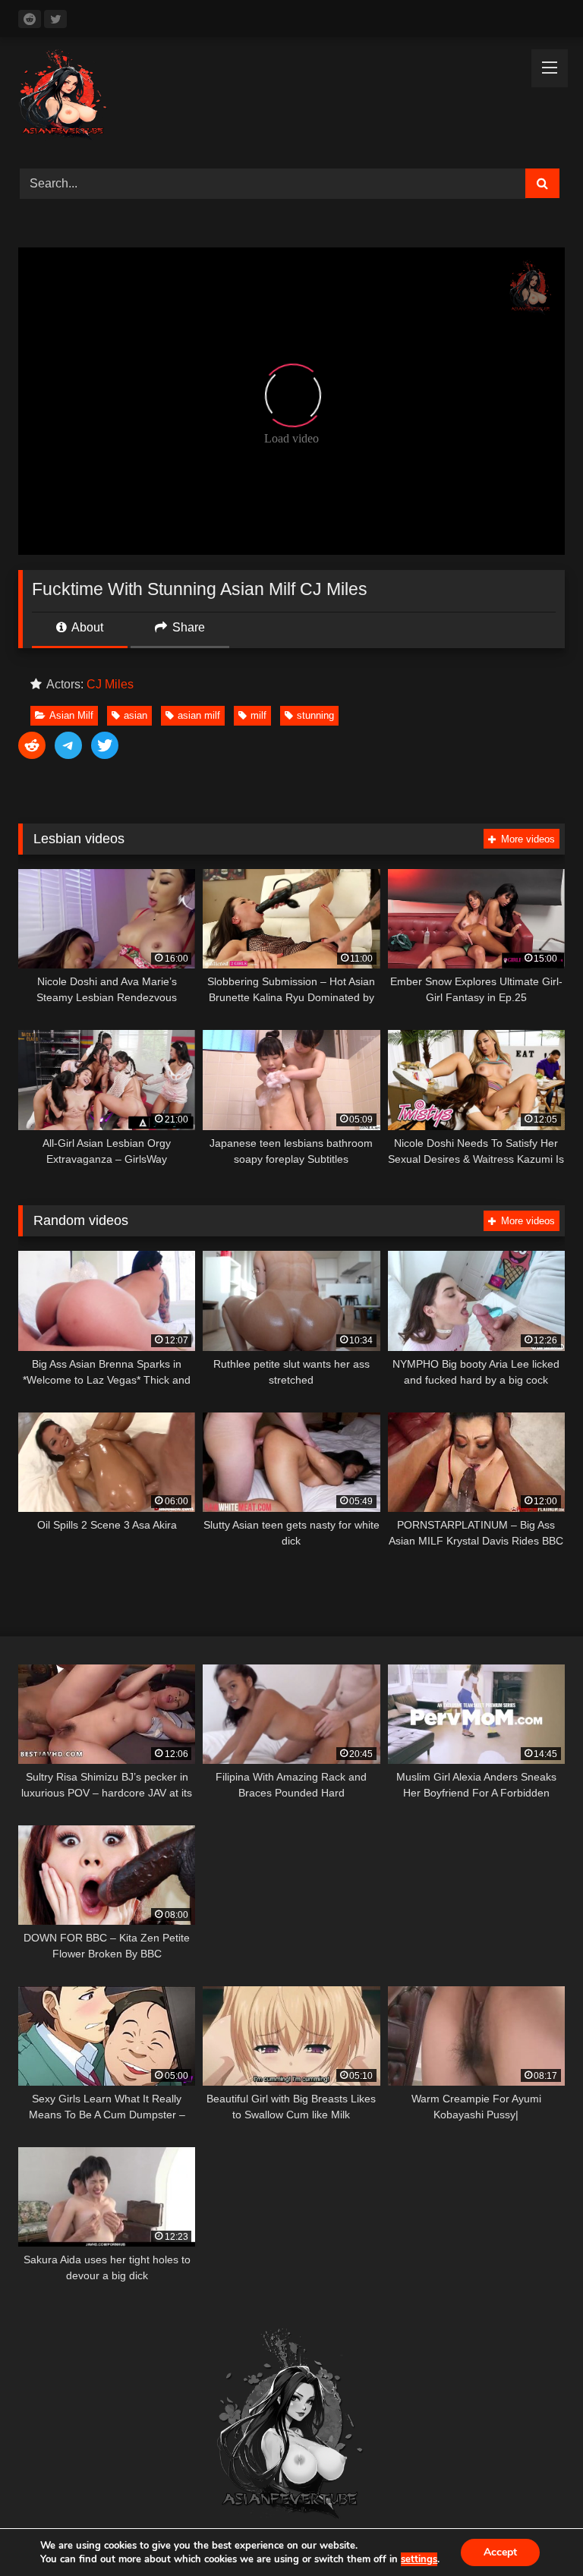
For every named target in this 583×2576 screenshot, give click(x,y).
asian (136, 715)
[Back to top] (536, 2531)
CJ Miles (110, 684)
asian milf (199, 715)
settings (419, 2559)
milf (258, 715)
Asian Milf (71, 715)
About (86, 627)
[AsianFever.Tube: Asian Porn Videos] (291, 98)
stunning (315, 715)
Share (187, 627)
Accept (500, 2552)
